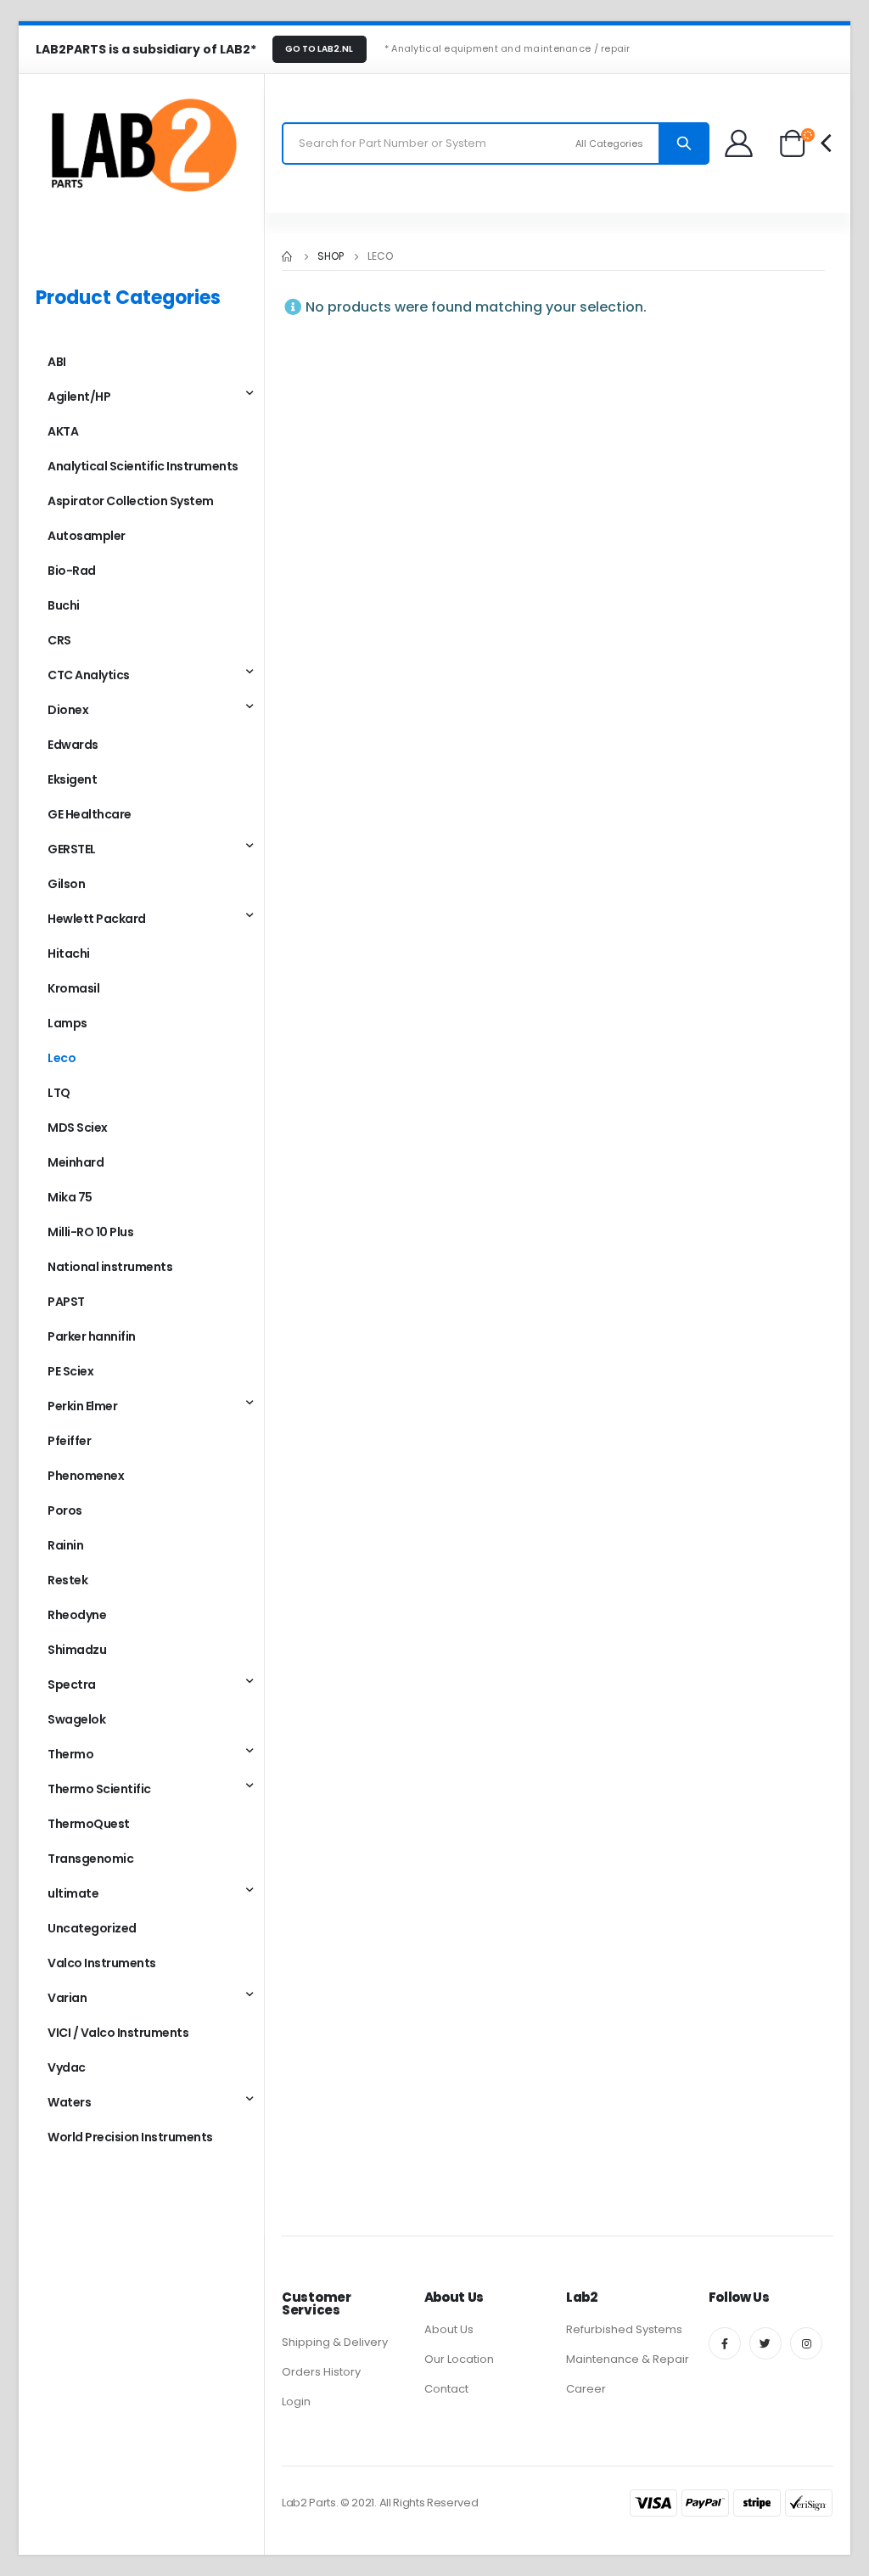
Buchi (64, 605)
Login (296, 2402)
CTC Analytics (89, 675)
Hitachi (69, 953)
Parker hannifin (92, 1336)
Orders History (321, 2372)
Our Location (459, 2359)
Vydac (67, 2067)
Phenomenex (86, 1476)
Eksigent (72, 779)
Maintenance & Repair (628, 2359)
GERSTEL (72, 849)
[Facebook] (725, 2343)
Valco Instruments (102, 1963)
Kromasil (73, 988)
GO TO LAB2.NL (319, 49)
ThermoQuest (89, 1824)
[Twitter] (765, 2343)
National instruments (110, 1267)
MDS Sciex (78, 1128)
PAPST (66, 1302)
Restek (67, 1580)
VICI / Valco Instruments (118, 2033)
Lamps (67, 1023)
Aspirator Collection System (131, 501)
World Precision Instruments (130, 2137)
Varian (67, 1998)
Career (586, 2389)
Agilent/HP (79, 397)
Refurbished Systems (624, 2329)
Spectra (72, 1685)
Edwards (73, 745)
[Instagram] (806, 2343)
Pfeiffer (69, 1441)
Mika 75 (70, 1197)
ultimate (73, 1893)
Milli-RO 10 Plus (90, 1232)
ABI (57, 362)
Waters (69, 2102)
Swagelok (76, 1719)
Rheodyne (77, 1615)
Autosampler (87, 536)
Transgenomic (90, 1859)
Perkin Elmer (82, 1406)
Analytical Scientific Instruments (143, 466)
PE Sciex (70, 1371)
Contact (446, 2389)
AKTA (63, 431)
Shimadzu (77, 1650)
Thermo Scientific (99, 1789)
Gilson (66, 884)
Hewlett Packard (97, 919)
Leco (62, 1058)
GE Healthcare (90, 814)
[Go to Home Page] (288, 256)
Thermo (70, 1754)
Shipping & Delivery (335, 2342)
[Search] (684, 143)
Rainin (65, 1545)
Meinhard (76, 1162)
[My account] (740, 143)
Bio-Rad (72, 571)
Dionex (68, 710)
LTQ (59, 1093)
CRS (59, 640)
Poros (65, 1510)
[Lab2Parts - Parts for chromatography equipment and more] (142, 143)
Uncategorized (92, 1928)
